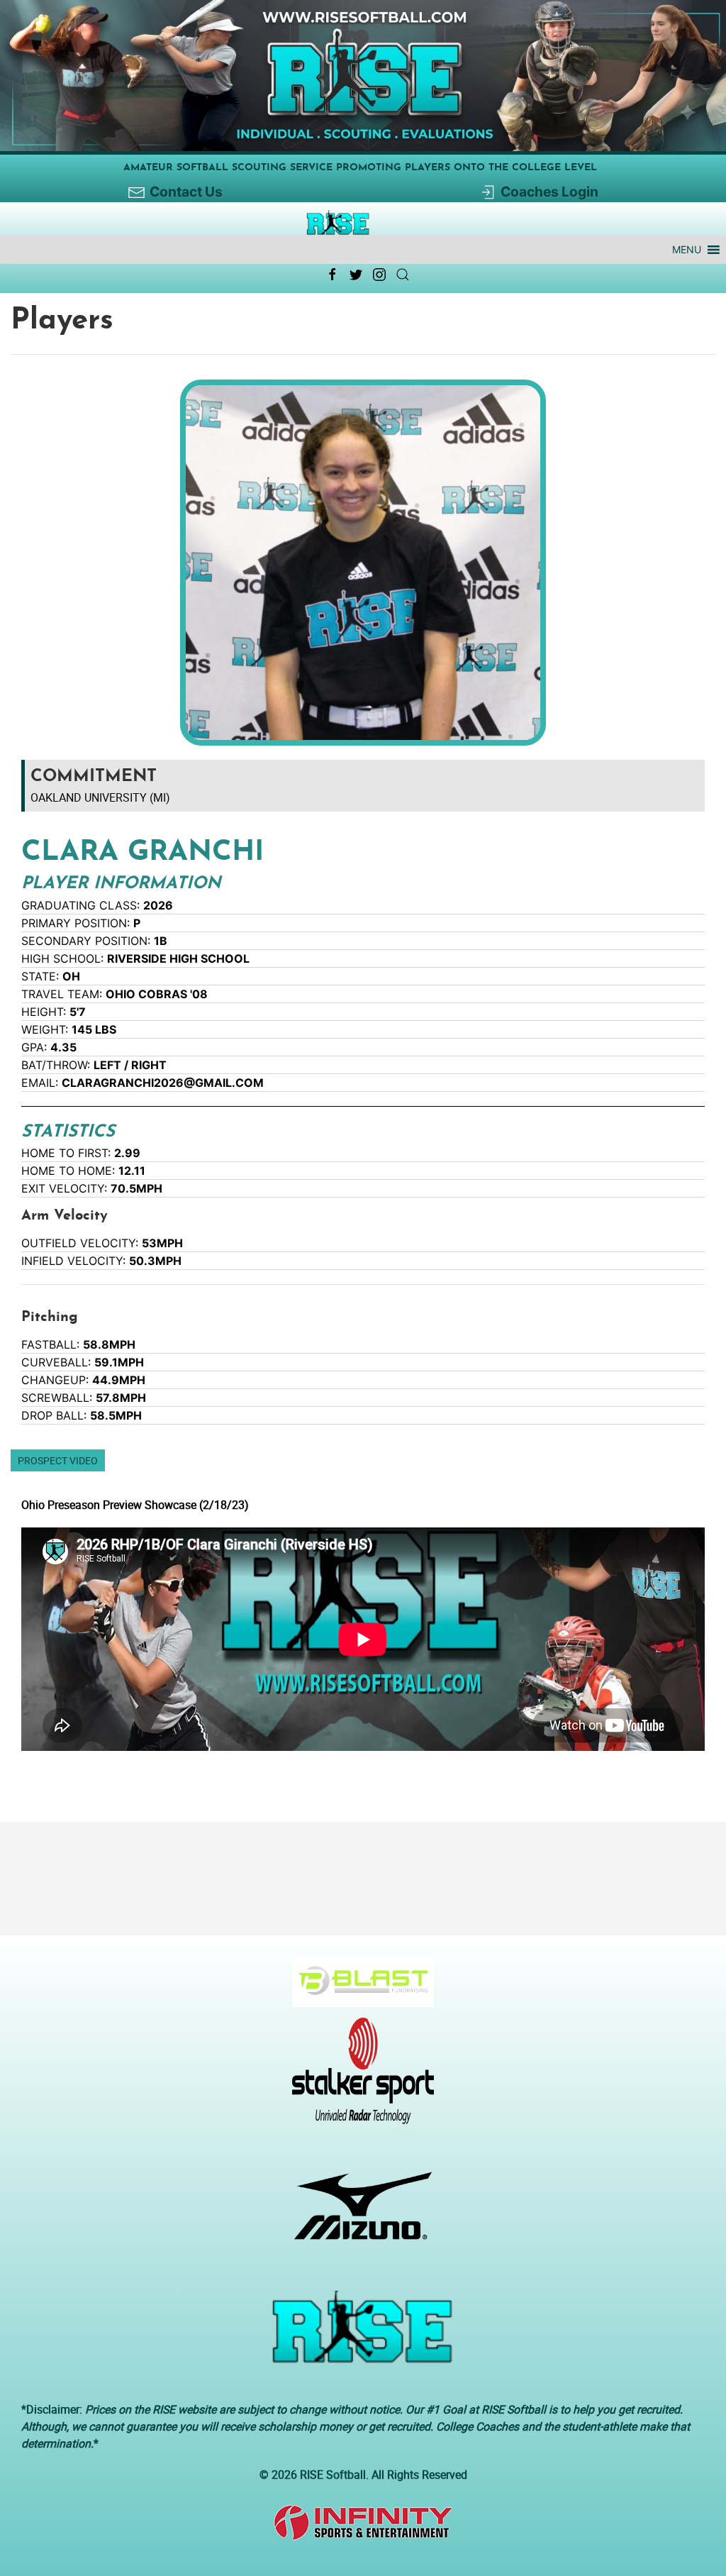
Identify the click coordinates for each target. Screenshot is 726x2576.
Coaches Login (549, 192)
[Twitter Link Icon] (356, 275)
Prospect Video (58, 1460)
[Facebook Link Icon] (333, 275)
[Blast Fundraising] (358, 1989)
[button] (687, 250)
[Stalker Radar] (358, 2078)
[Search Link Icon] (403, 275)
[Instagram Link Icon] (379, 275)
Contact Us (186, 192)
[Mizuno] (358, 2213)
